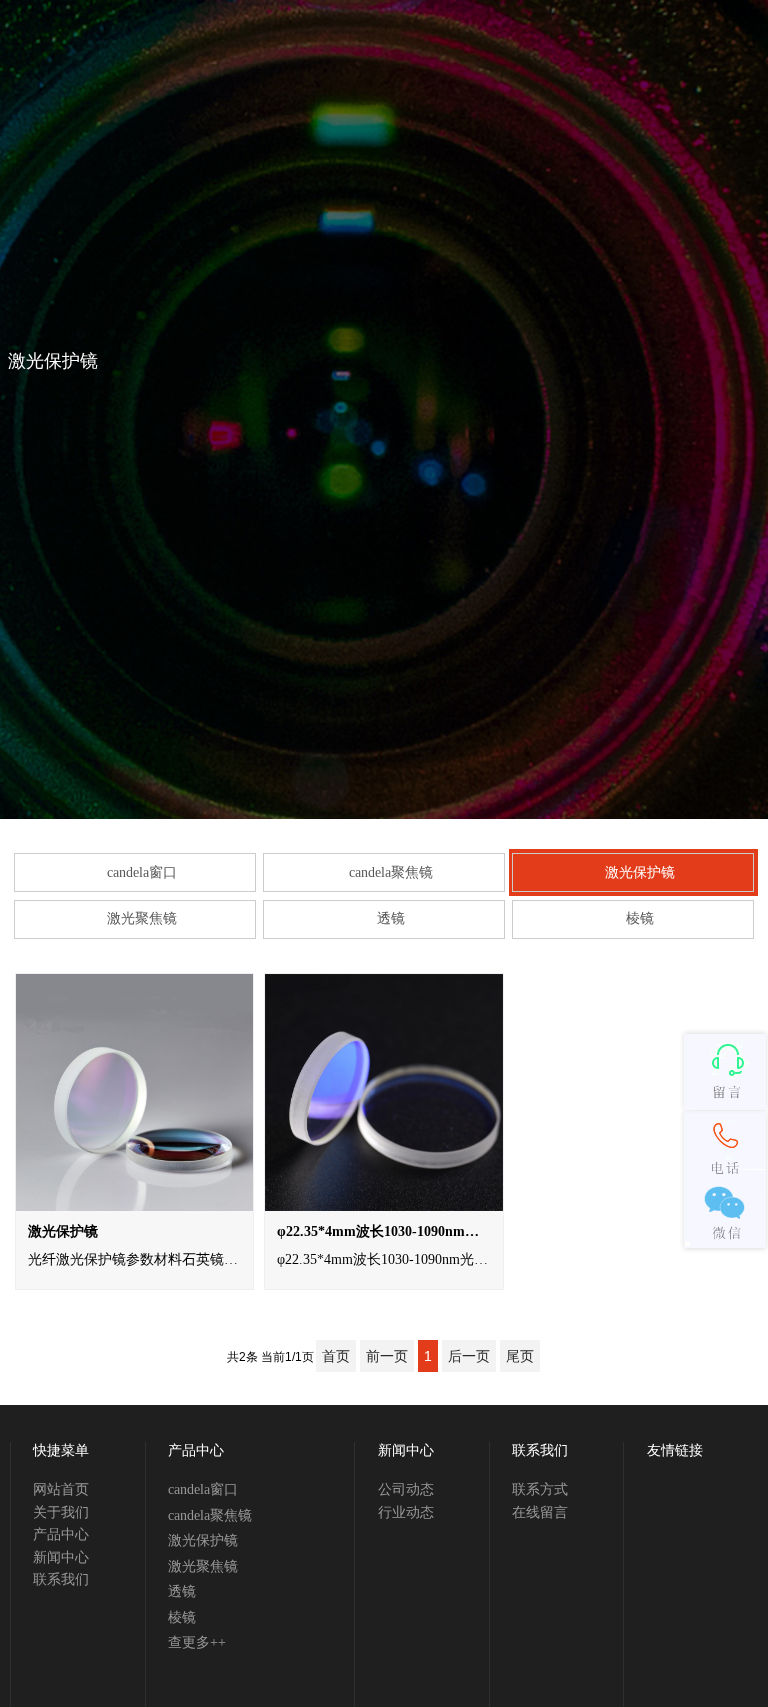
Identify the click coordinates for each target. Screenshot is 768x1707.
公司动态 (406, 1489)
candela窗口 (142, 872)
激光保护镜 (640, 872)
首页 (336, 1356)
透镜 (391, 918)
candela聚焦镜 (391, 872)
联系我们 (61, 1579)
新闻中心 (61, 1557)
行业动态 (406, 1512)
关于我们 (61, 1512)
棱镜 (640, 918)
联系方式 (540, 1489)
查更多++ (197, 1642)
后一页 (469, 1356)
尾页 (520, 1356)
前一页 (387, 1356)
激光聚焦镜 (142, 918)
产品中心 (61, 1534)
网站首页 (61, 1489)
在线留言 (540, 1512)
